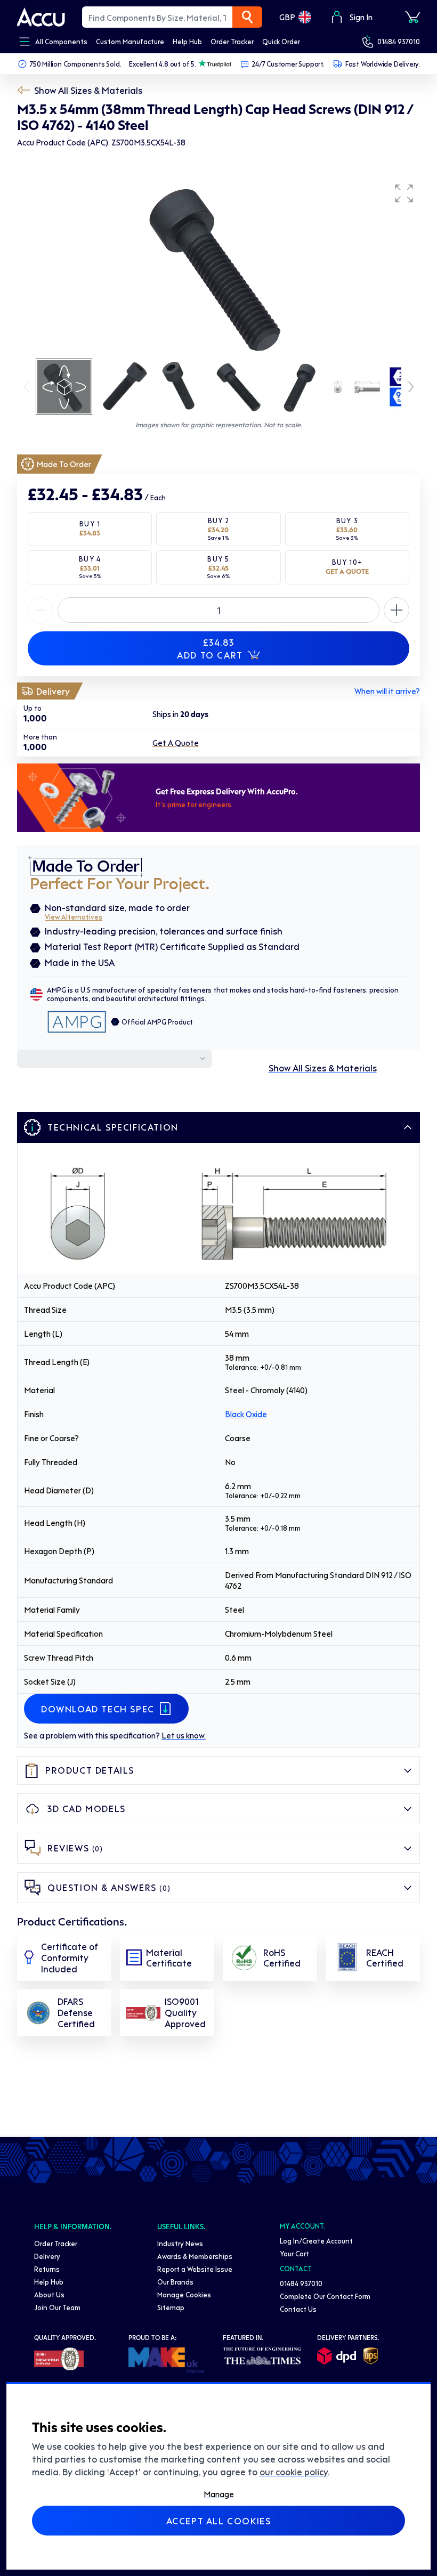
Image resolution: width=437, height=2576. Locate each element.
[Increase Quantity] (41, 610)
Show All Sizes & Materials (88, 90)
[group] (218, 267)
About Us (49, 2294)
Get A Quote (176, 743)
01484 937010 (399, 41)
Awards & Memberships (195, 2256)
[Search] (247, 17)
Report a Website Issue (195, 2269)
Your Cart (294, 2253)
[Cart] (412, 17)
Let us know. (184, 1735)
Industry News (180, 2243)
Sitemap (171, 2307)
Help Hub (49, 2282)
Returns (47, 2269)
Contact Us (298, 2309)
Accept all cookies (219, 2521)
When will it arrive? (387, 691)
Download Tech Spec (98, 1709)
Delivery (47, 2256)
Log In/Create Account (316, 2241)
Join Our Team (57, 2307)
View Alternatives (74, 917)
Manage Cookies (184, 2294)
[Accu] (41, 17)
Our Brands (175, 2282)
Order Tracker (56, 2243)
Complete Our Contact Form (325, 2296)
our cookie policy (294, 2472)
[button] (404, 193)
